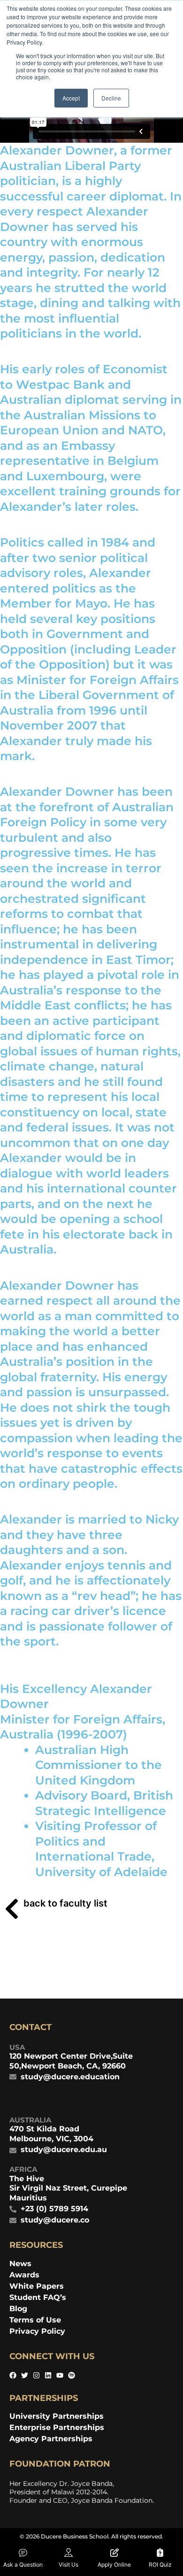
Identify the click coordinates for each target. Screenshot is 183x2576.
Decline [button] (111, 98)
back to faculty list (65, 1903)
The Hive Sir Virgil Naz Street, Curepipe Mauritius (68, 2188)
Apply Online (114, 2564)
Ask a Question (23, 2564)
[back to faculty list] (12, 1909)
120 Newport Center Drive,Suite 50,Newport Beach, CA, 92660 (71, 2061)
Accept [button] (71, 98)
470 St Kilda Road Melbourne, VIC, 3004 (51, 2134)
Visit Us (69, 2564)
